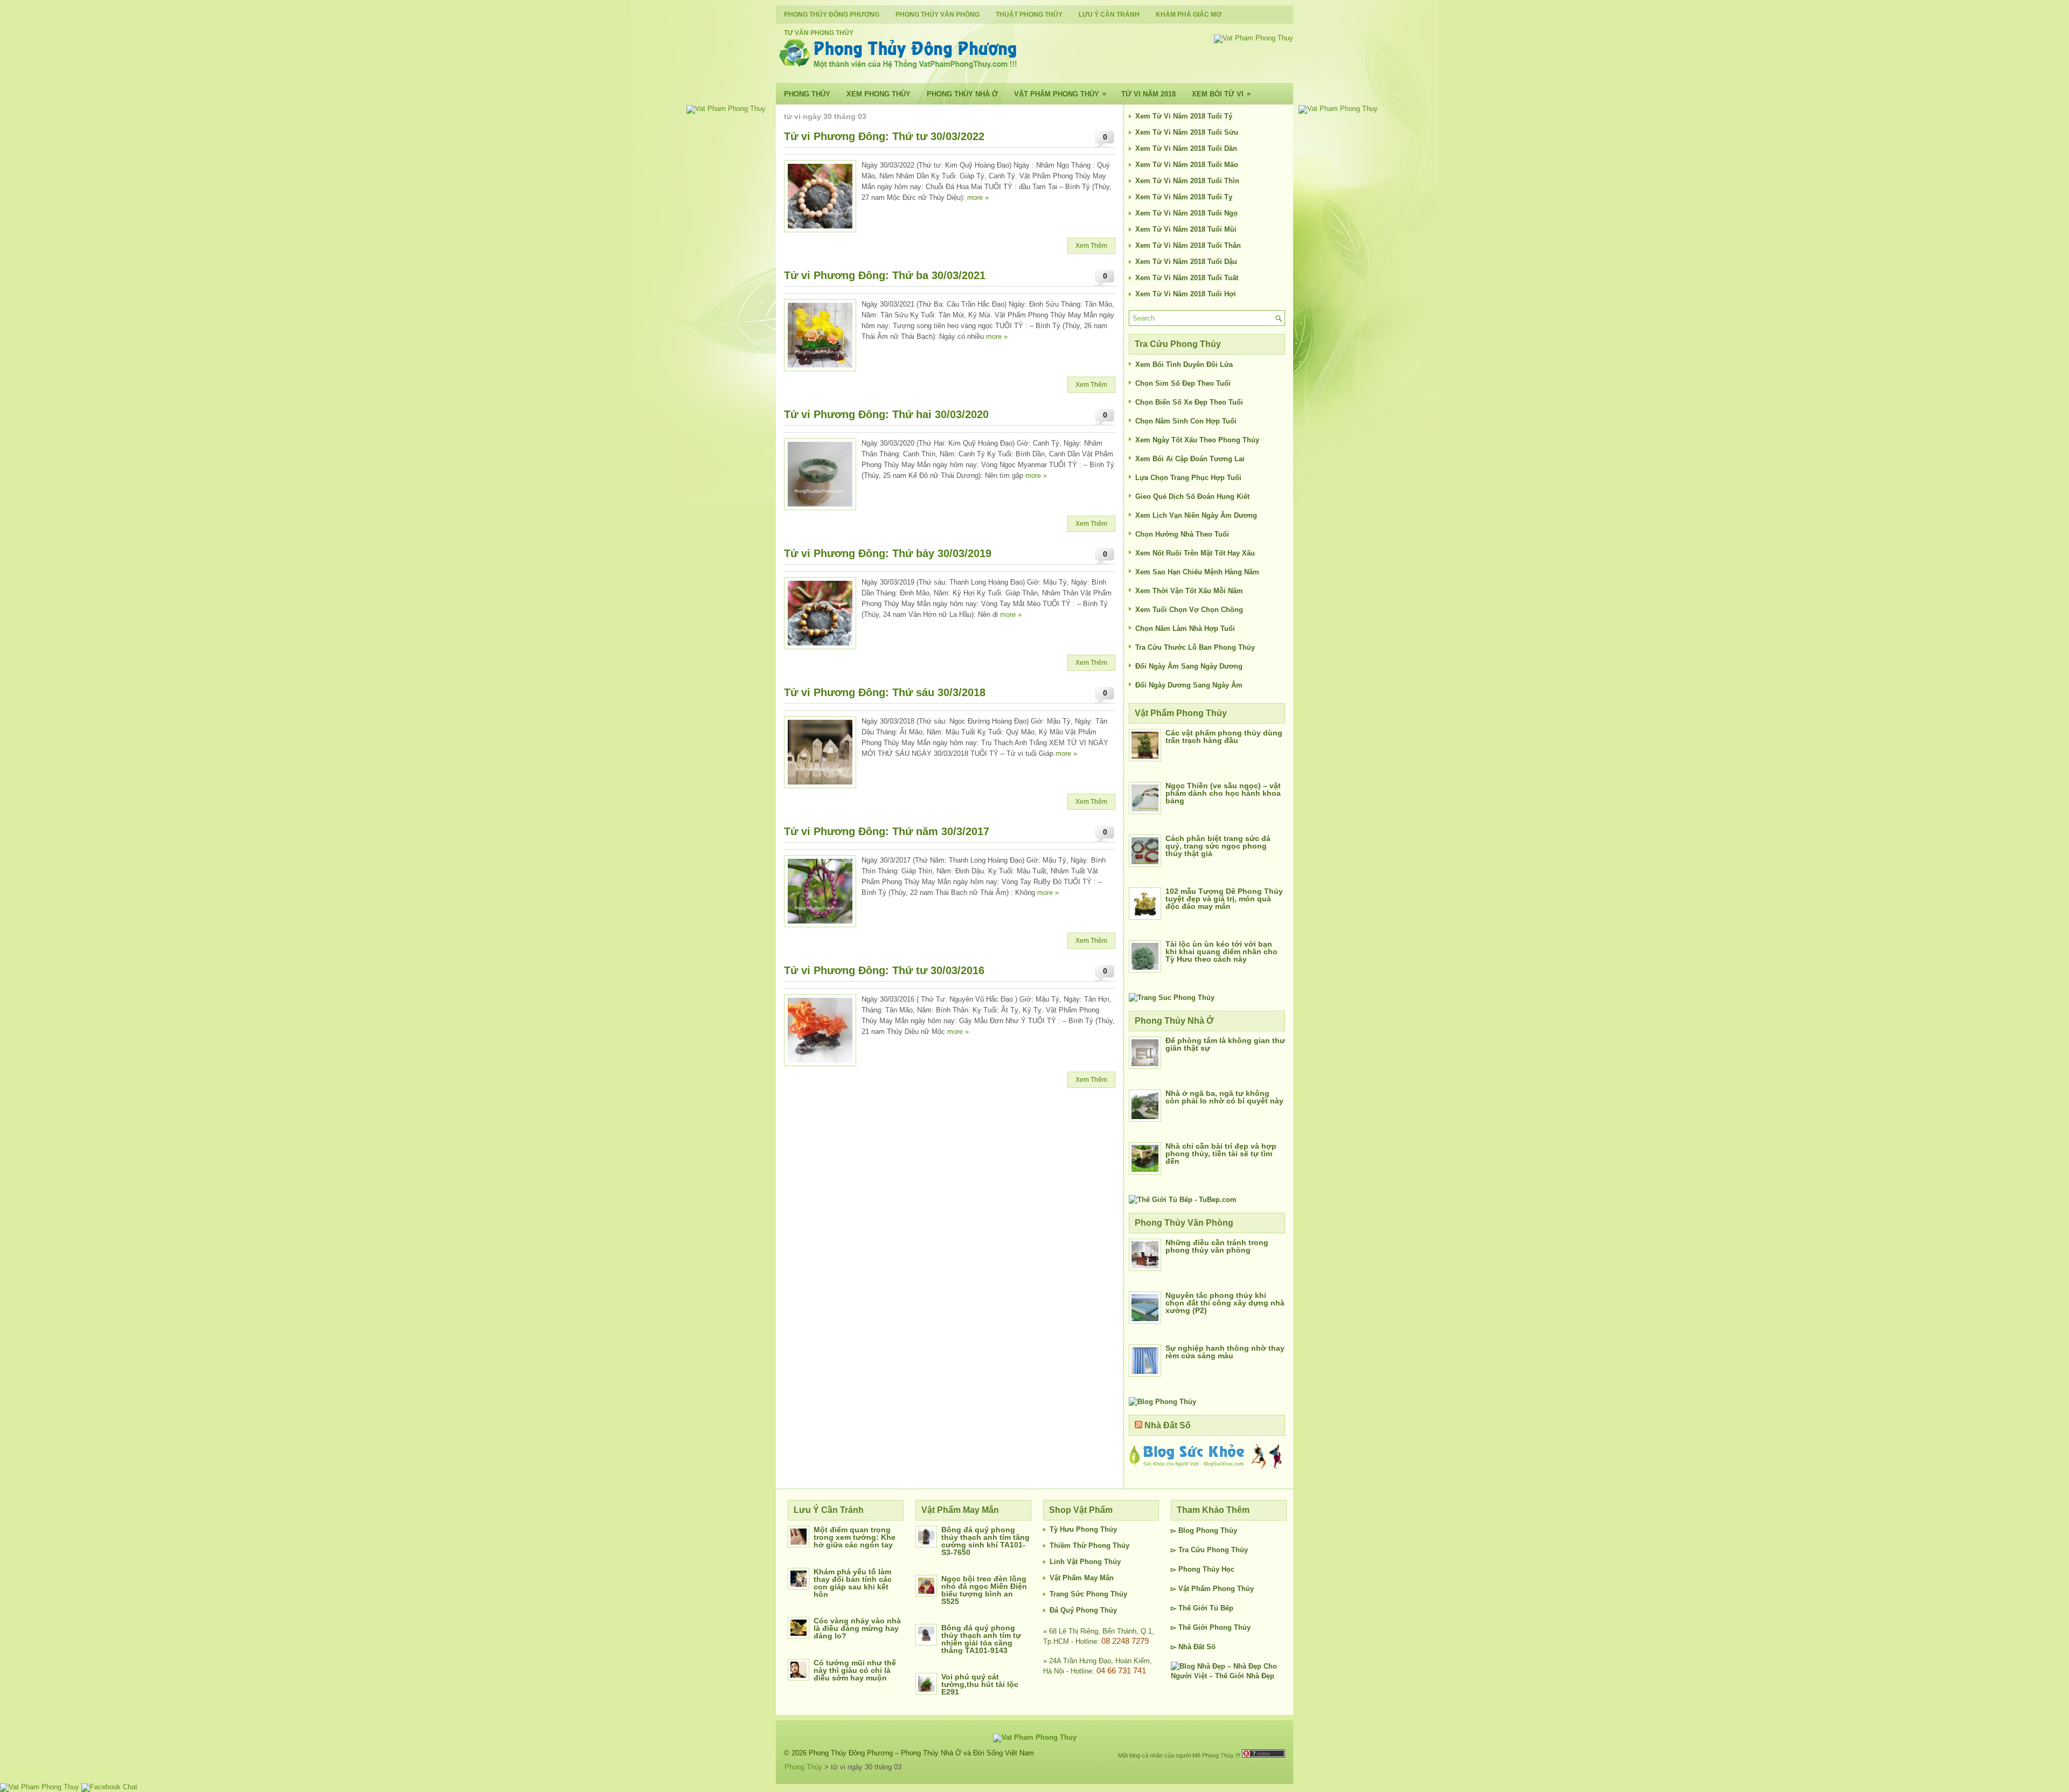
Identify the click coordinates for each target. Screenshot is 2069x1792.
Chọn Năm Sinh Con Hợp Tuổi (1186, 421)
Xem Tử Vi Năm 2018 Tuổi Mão (1187, 165)
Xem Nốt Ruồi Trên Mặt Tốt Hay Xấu (1195, 553)
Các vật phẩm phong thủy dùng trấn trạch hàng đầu (1224, 737)
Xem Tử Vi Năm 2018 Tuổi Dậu (1186, 262)
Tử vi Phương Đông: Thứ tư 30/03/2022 (884, 136)
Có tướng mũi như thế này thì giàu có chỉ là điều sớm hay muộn (855, 1670)
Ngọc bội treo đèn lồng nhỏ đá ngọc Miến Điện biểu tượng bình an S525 (984, 1590)
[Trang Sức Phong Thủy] (1172, 998)
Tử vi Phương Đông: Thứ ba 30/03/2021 (885, 275)
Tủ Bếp (1221, 1608)
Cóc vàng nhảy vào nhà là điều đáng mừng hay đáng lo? (857, 1628)
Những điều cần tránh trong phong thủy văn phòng (1217, 1246)
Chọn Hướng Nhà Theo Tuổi (1182, 534)
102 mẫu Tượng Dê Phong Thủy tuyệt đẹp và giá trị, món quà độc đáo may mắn (1224, 899)
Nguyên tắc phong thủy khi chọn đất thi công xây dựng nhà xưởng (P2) (1225, 1303)
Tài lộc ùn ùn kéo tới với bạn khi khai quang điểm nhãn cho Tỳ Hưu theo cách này (1221, 951)
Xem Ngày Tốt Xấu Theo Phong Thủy (1197, 440)
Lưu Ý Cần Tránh (1109, 15)
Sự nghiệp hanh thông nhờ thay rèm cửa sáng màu (1225, 1352)
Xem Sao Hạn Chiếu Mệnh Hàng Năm (1197, 572)
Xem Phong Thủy (879, 94)
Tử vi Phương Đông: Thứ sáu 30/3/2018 (885, 692)
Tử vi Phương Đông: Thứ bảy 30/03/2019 (888, 553)
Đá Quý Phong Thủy (1083, 1610)
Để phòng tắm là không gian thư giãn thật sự (1225, 1044)
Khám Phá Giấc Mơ (1189, 15)
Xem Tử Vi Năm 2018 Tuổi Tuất (1187, 278)
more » (978, 197)
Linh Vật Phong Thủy (1085, 1562)
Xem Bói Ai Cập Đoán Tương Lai (1190, 459)
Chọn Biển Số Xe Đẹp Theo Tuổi (1189, 402)
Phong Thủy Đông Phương (832, 15)
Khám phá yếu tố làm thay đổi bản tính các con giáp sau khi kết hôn (853, 1583)
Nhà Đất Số (1168, 1425)
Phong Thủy (807, 94)
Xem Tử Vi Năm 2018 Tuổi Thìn (1187, 181)
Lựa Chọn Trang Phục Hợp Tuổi (1188, 478)
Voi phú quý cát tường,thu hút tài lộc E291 (980, 1684)
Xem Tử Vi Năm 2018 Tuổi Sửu (1187, 132)
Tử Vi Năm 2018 (1148, 94)
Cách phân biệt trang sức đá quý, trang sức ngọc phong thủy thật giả (1218, 846)
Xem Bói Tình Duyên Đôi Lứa (1184, 364)
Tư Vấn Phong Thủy (819, 33)
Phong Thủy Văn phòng (938, 15)
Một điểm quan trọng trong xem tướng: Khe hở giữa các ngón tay (855, 1537)
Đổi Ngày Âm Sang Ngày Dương (1189, 666)
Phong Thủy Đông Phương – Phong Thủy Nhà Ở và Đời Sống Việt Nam (921, 1753)
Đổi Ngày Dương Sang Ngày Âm (1189, 685)
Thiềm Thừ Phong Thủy (1089, 1546)
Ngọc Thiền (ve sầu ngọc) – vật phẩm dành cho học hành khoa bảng (1223, 793)
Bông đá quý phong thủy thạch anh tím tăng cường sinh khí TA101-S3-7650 (985, 1541)
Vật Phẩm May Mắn (1082, 1578)
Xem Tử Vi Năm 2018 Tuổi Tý (1184, 116)
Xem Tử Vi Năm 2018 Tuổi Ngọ (1186, 213)
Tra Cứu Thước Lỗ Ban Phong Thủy (1195, 647)
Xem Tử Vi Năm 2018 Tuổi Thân (1188, 245)
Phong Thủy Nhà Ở (962, 94)
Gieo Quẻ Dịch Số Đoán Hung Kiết (1192, 496)
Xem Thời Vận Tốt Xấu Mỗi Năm (1189, 591)
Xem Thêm (1091, 246)
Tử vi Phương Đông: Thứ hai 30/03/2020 (886, 414)
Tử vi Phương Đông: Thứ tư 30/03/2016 (884, 970)
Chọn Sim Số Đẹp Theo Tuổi (1183, 383)
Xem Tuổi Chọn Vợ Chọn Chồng (1189, 610)
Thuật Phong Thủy (1029, 15)
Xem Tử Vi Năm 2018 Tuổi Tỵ (1184, 197)
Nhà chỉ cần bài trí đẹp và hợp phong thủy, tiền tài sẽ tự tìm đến (1221, 1154)
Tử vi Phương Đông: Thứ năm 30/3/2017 (887, 831)
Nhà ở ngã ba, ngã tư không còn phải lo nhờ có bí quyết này (1224, 1097)
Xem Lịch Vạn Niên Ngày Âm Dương (1196, 515)
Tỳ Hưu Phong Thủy (1083, 1529)
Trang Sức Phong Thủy (1088, 1594)
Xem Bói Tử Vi (1221, 94)
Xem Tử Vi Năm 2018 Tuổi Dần (1186, 148)
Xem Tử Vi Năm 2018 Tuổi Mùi (1186, 229)
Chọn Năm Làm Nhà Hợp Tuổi (1185, 628)
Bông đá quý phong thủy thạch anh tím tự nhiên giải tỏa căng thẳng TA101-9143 (981, 1639)
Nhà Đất (1191, 1647)
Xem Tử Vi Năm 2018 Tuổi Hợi (1186, 294)
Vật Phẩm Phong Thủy (1060, 94)
